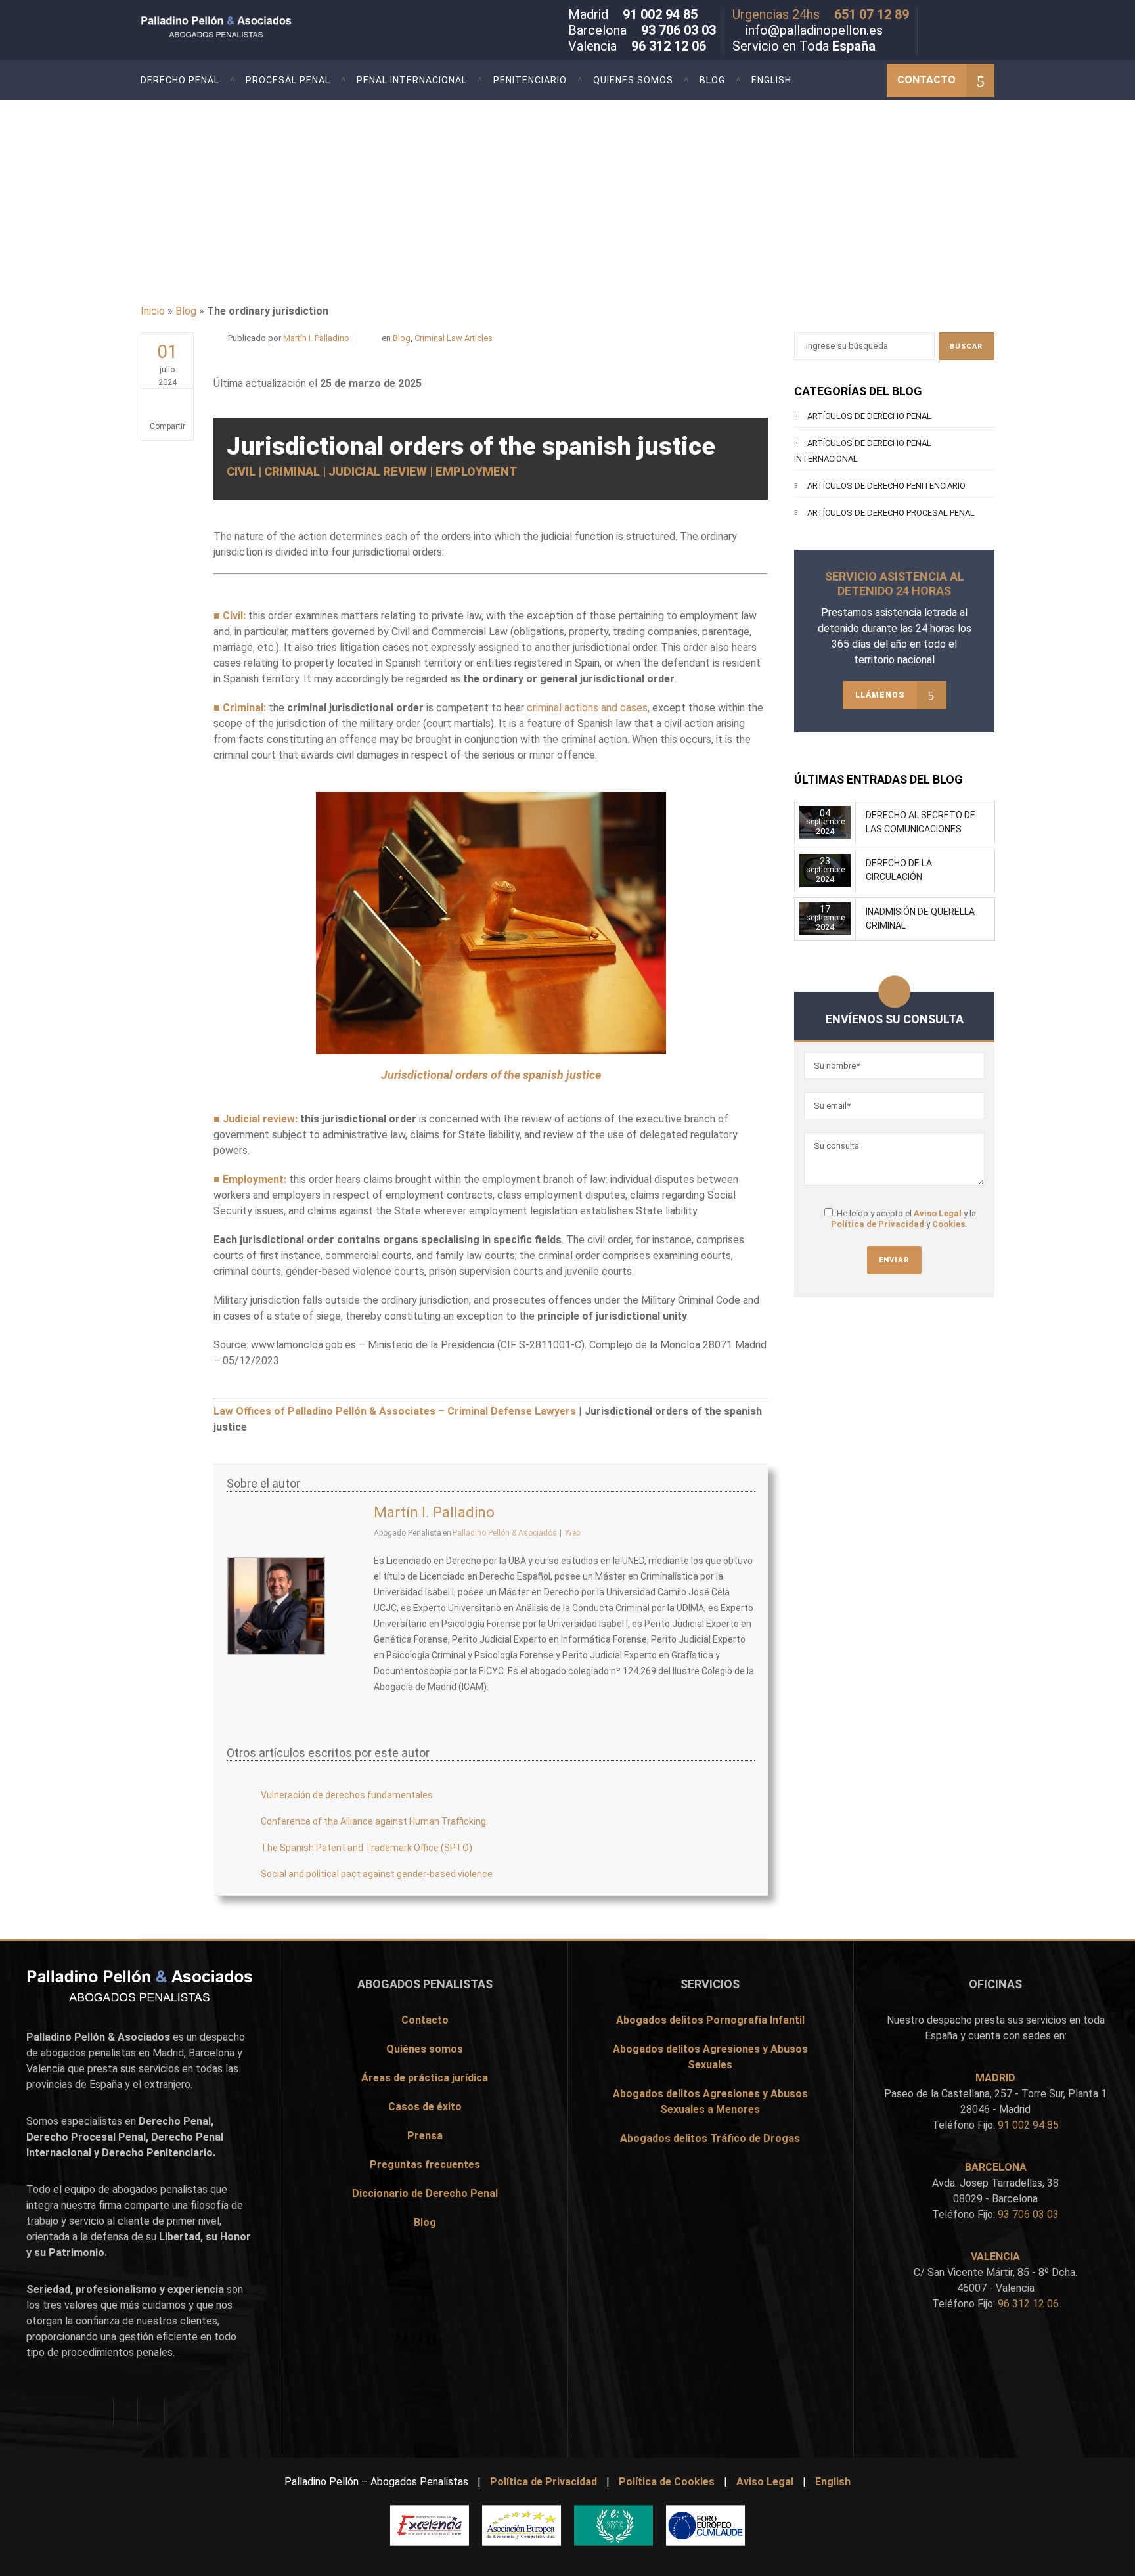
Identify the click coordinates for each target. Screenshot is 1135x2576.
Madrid (168, 2053)
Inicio (153, 311)
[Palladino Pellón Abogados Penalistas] (247, 28)
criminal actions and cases (587, 708)
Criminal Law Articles (454, 338)
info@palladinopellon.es (814, 30)
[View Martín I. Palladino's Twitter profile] (349, 1577)
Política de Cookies (667, 2482)
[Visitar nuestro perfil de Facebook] (931, 17)
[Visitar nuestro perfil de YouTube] (989, 17)
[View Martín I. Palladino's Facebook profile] (349, 1548)
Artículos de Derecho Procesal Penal (891, 513)
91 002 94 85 (660, 14)
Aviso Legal (938, 1213)
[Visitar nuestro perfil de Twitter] (950, 17)
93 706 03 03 (679, 30)
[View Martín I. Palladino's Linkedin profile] (349, 1635)
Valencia (46, 2069)
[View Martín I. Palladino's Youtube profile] (349, 1606)
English (833, 2482)
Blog (186, 311)
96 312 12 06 (669, 46)
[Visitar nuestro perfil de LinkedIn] (969, 17)
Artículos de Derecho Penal (869, 416)
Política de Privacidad (878, 1224)
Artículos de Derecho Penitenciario (886, 486)
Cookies (948, 1224)
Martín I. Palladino (316, 338)
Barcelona (211, 2053)
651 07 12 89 (872, 14)
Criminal (243, 708)
